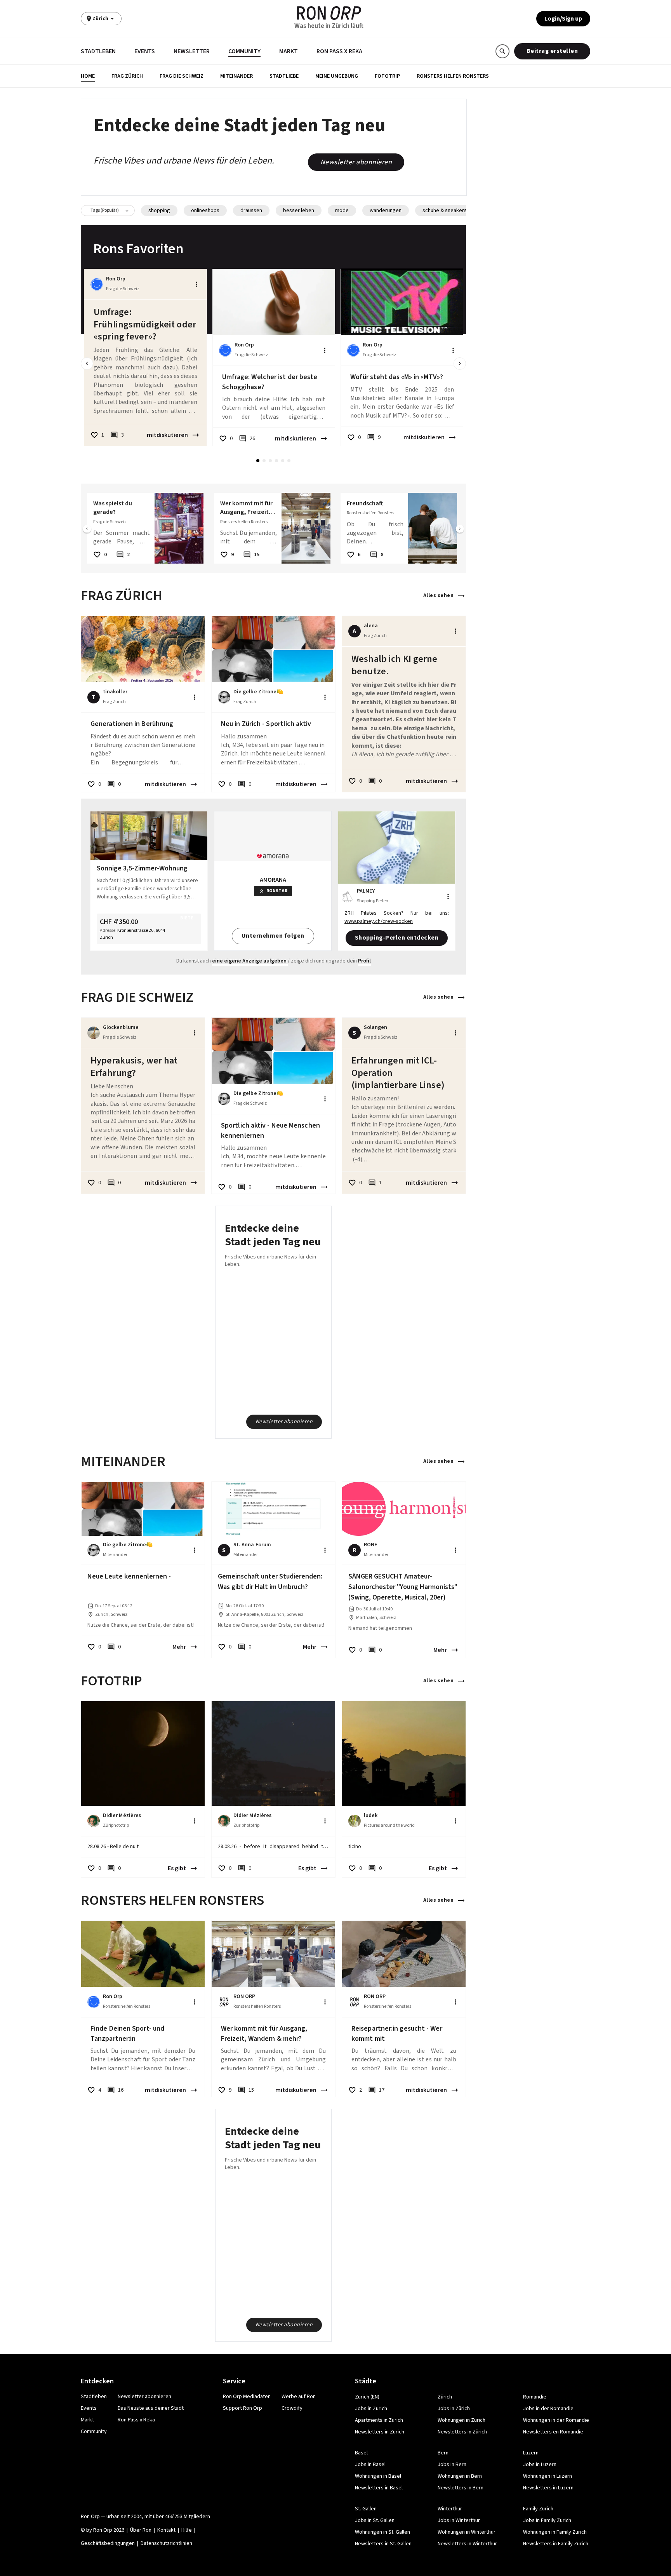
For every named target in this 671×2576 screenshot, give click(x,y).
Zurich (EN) (367, 2397)
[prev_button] (87, 364)
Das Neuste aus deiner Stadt (151, 2408)
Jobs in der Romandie (548, 2409)
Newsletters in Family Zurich (556, 2544)
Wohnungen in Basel (378, 2476)
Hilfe (187, 2530)
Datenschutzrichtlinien (166, 2543)
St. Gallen (366, 2509)
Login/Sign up (563, 19)
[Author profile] (97, 284)
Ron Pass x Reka (339, 51)
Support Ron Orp (242, 2408)
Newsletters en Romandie (553, 2432)
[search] (502, 51)
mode (342, 211)
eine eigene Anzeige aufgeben (249, 961)
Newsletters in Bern (461, 2488)
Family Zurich (538, 2509)
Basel (361, 2453)
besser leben (299, 211)
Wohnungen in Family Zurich (555, 2532)
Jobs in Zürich (454, 2409)
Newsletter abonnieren (356, 162)
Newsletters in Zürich (462, 2432)
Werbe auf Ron (299, 2397)
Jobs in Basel (370, 2465)
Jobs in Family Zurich (547, 2520)
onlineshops (205, 211)
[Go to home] (329, 13)
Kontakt (166, 2530)
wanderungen (386, 211)
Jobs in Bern (452, 2465)
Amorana (273, 880)
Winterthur (450, 2509)
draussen (251, 211)
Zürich (445, 2397)
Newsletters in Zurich (380, 2432)
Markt (289, 51)
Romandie (535, 2397)
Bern (443, 2453)
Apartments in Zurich (379, 2420)
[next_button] (460, 364)
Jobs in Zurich (371, 2409)
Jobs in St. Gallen (375, 2520)
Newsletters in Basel (379, 2488)
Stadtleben (98, 51)
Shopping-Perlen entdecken (397, 938)
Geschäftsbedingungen (108, 2543)
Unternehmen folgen (273, 936)
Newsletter (192, 51)
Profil (364, 961)
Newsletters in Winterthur (467, 2544)
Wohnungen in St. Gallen (382, 2532)
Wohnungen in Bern (460, 2476)
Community (244, 51)
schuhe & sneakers (445, 211)
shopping (159, 211)
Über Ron (141, 2530)
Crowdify (292, 2408)
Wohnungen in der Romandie (556, 2420)
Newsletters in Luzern (548, 2488)
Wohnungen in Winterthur (467, 2532)
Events (145, 51)
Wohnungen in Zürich (462, 2420)
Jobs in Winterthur (459, 2520)
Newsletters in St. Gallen (383, 2544)
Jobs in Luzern (540, 2465)
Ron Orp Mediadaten (247, 2397)
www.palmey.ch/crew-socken (379, 921)
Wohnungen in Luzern (548, 2476)
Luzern (531, 2453)
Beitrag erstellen (552, 51)
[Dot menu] (196, 284)
